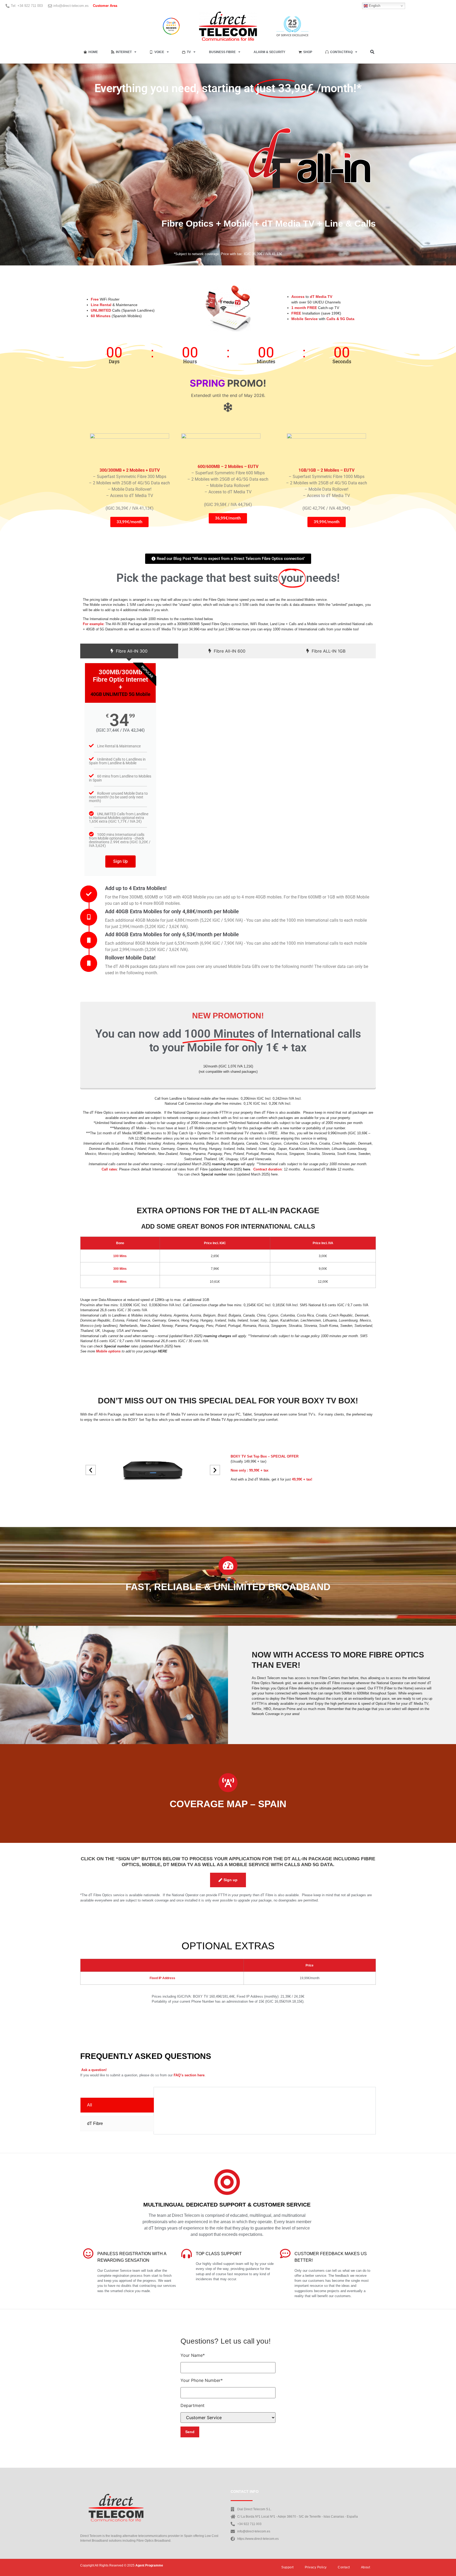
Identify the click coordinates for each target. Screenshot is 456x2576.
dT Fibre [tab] (95, 2123)
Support (288, 2567)
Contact (344, 2567)
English (374, 6)
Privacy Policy (316, 2567)
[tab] (129, 651)
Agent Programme (149, 2565)
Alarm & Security (269, 52)
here (247, 1169)
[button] (372, 52)
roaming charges (226, 1164)
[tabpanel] (265, 2095)
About (366, 2567)
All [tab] (90, 2105)
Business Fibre (222, 52)
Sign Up (120, 861)
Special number (214, 1174)
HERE (163, 1351)
